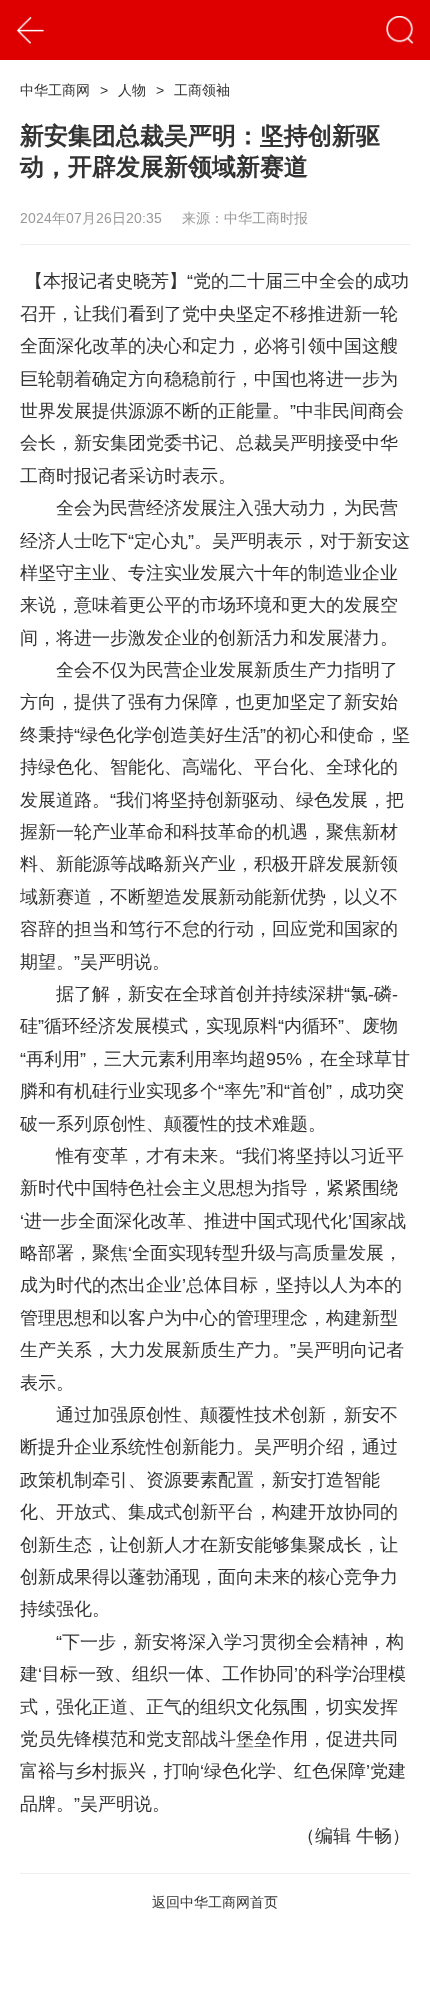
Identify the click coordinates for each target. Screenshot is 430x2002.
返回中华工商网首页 (215, 1902)
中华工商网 (55, 90)
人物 (132, 90)
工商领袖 (202, 90)
